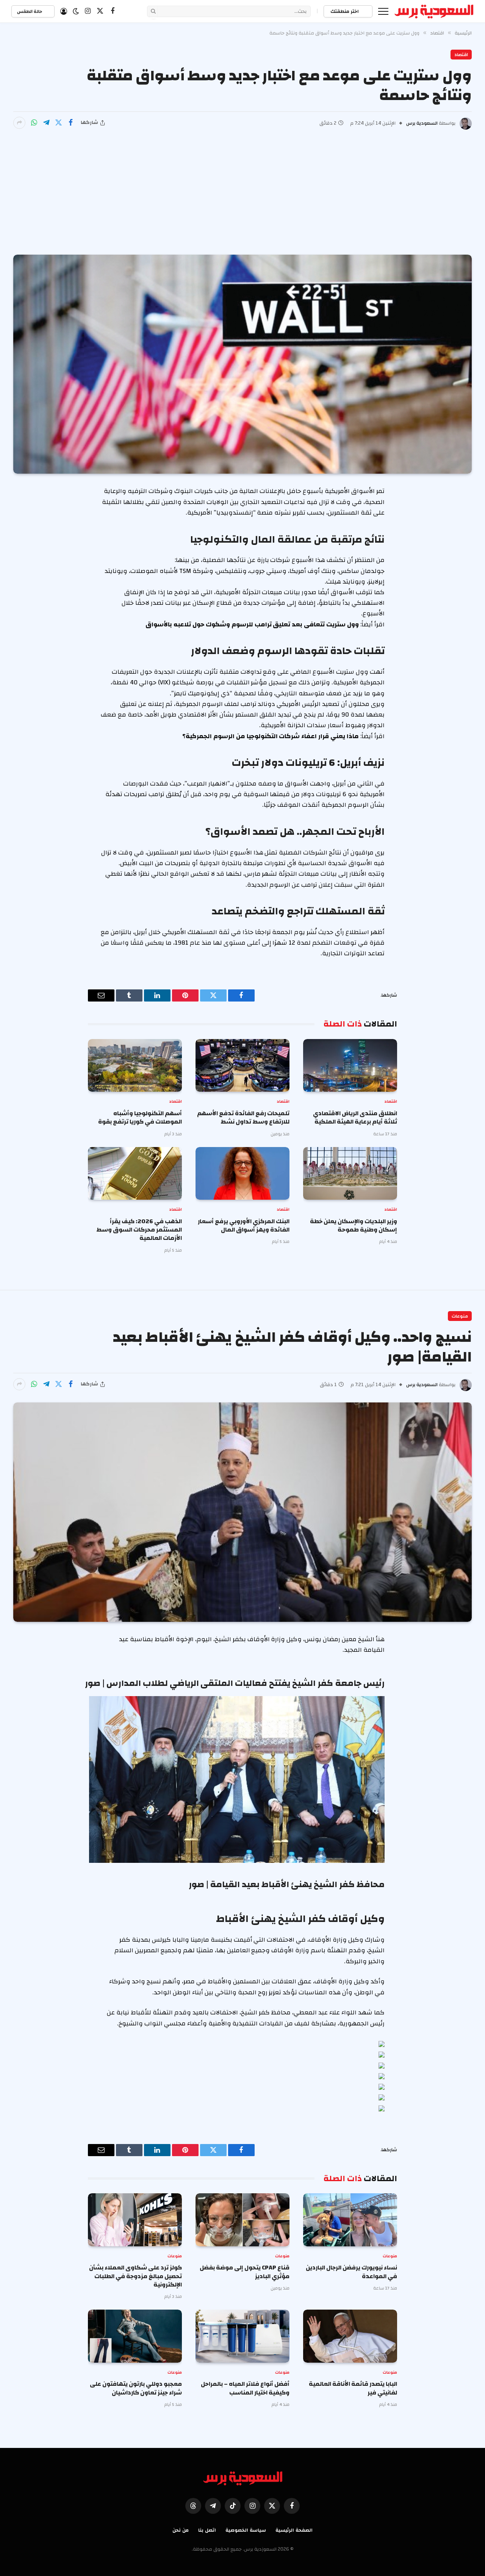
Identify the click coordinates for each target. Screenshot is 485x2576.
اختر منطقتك (345, 11)
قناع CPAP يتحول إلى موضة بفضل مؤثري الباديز (245, 2272)
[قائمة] (383, 11)
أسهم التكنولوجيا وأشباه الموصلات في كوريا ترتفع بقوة (140, 1118)
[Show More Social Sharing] (19, 123)
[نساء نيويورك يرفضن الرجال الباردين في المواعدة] (350, 2220)
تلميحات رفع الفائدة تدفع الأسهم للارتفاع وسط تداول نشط (243, 1118)
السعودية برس (422, 123)
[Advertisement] (242, 186)
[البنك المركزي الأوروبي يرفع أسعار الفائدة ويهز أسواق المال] (242, 1174)
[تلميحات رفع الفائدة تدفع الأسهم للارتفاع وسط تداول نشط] (242, 1066)
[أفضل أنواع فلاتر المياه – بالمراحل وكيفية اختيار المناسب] (242, 2336)
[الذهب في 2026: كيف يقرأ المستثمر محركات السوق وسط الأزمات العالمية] (135, 1174)
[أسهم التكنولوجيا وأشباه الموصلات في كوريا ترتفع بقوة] (135, 1066)
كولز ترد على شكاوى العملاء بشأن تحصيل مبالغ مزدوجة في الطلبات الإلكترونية (135, 2276)
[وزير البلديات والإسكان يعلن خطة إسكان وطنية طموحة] (350, 1174)
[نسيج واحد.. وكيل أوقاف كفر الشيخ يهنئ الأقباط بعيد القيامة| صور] (242, 1512)
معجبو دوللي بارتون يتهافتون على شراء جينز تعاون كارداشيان (136, 2388)
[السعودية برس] (434, 11)
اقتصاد (461, 55)
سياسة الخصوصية (246, 2530)
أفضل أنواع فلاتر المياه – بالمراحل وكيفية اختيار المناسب (245, 2388)
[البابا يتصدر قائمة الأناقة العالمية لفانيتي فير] (350, 2336)
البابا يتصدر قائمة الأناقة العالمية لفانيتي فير (353, 2388)
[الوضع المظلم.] (76, 11)
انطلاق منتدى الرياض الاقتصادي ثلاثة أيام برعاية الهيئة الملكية (355, 1118)
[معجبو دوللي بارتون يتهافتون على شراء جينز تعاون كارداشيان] (135, 2336)
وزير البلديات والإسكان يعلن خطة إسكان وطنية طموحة (354, 1226)
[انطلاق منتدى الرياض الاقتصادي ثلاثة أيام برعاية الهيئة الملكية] (350, 1066)
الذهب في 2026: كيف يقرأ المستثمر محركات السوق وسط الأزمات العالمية (139, 1230)
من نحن (181, 2530)
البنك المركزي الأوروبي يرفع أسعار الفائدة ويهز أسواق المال (244, 1226)
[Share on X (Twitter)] (58, 123)
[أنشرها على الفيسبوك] (70, 123)
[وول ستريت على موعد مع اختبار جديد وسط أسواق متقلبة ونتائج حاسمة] (242, 364)
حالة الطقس (30, 11)
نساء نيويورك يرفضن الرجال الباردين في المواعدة (351, 2272)
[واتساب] (34, 123)
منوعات (460, 1316)
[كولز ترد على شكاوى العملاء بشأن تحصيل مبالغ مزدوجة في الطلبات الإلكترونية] (135, 2220)
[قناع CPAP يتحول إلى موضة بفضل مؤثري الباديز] (242, 2220)
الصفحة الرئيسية (294, 2530)
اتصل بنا (207, 2530)
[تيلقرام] (46, 123)
